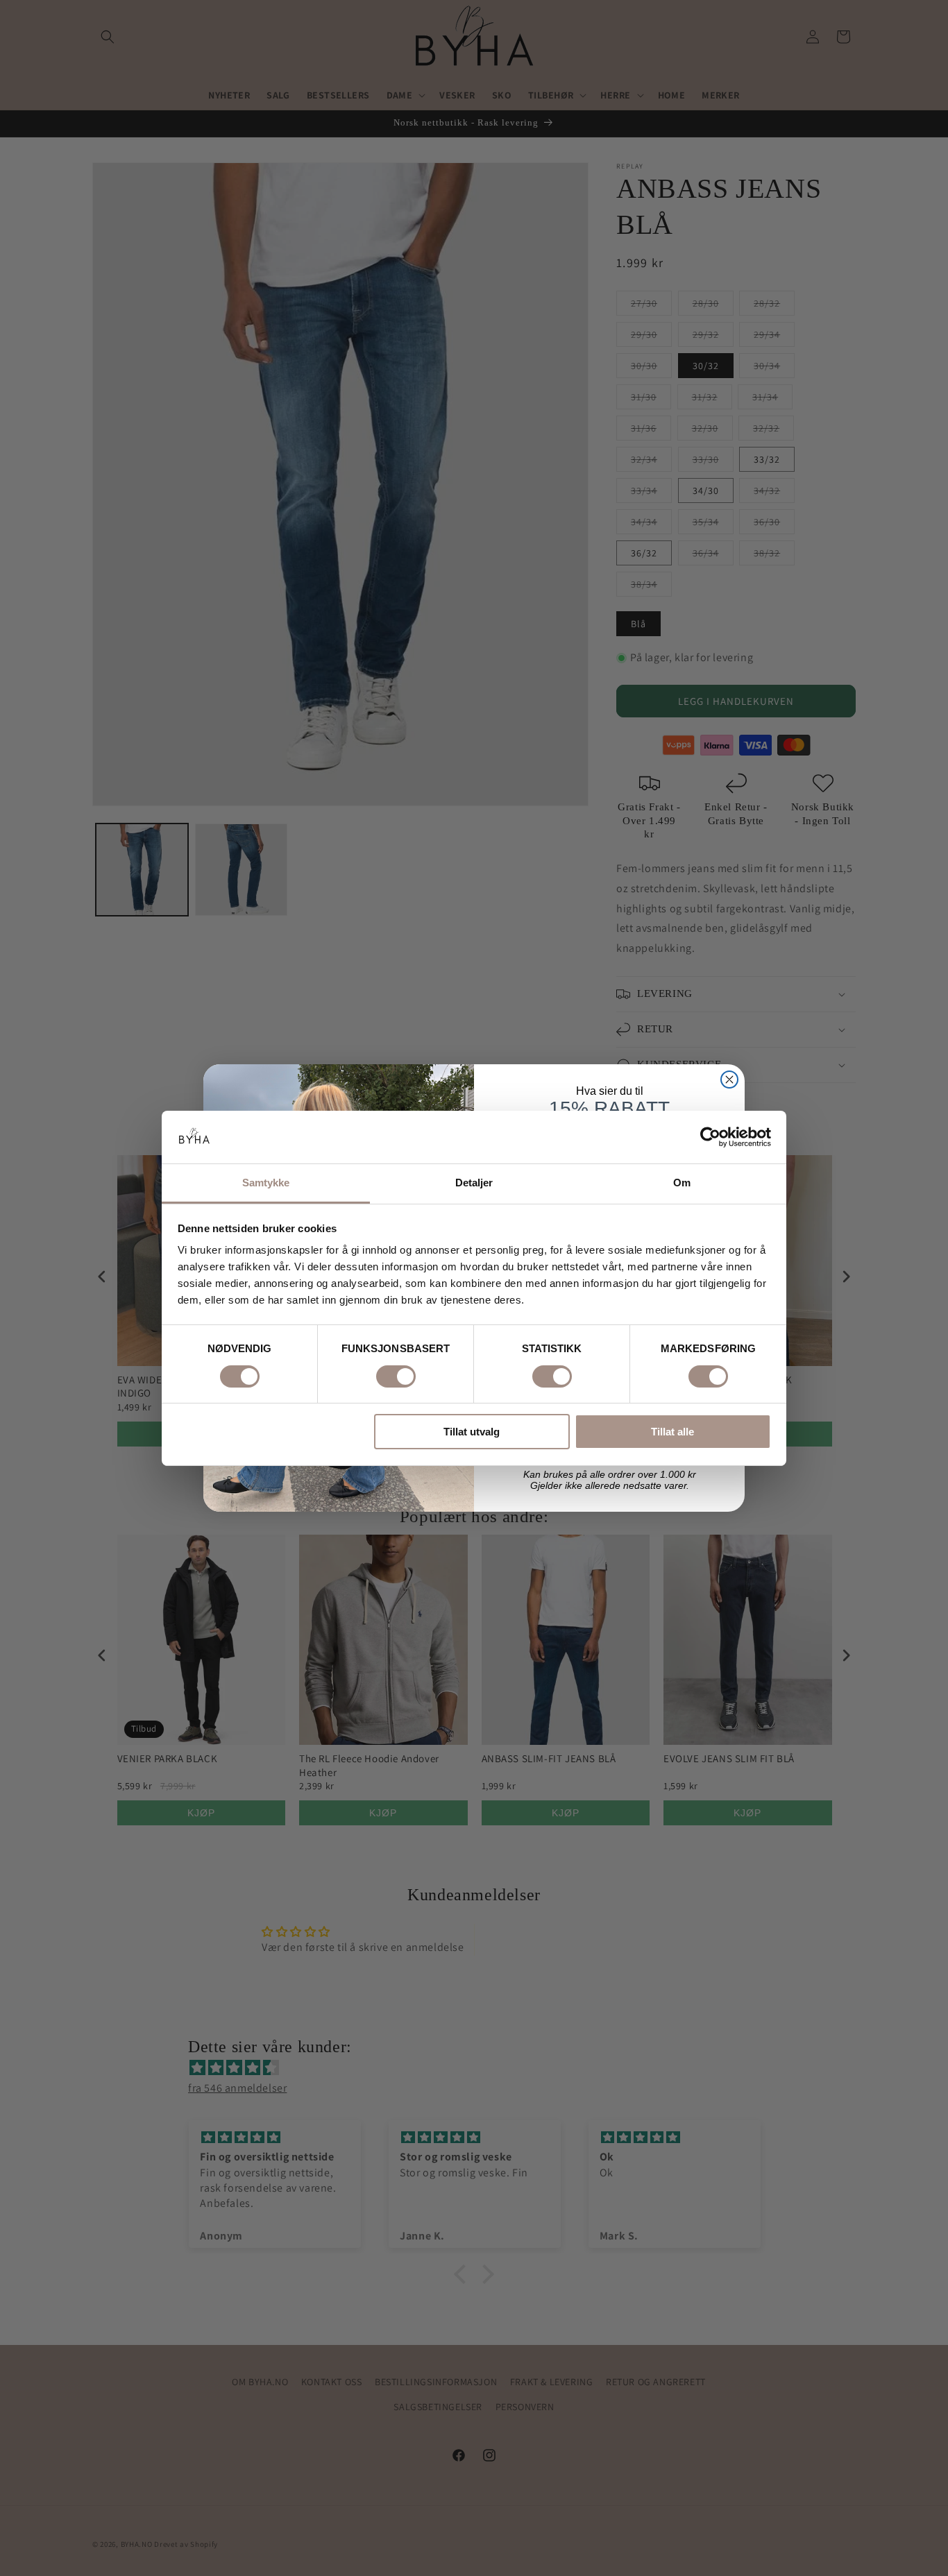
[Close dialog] (729, 1080)
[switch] (396, 1376)
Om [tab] (682, 1183)
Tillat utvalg (472, 1432)
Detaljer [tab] (474, 1183)
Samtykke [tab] (266, 1183)
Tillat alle (672, 1432)
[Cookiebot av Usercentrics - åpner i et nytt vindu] (710, 1137)
